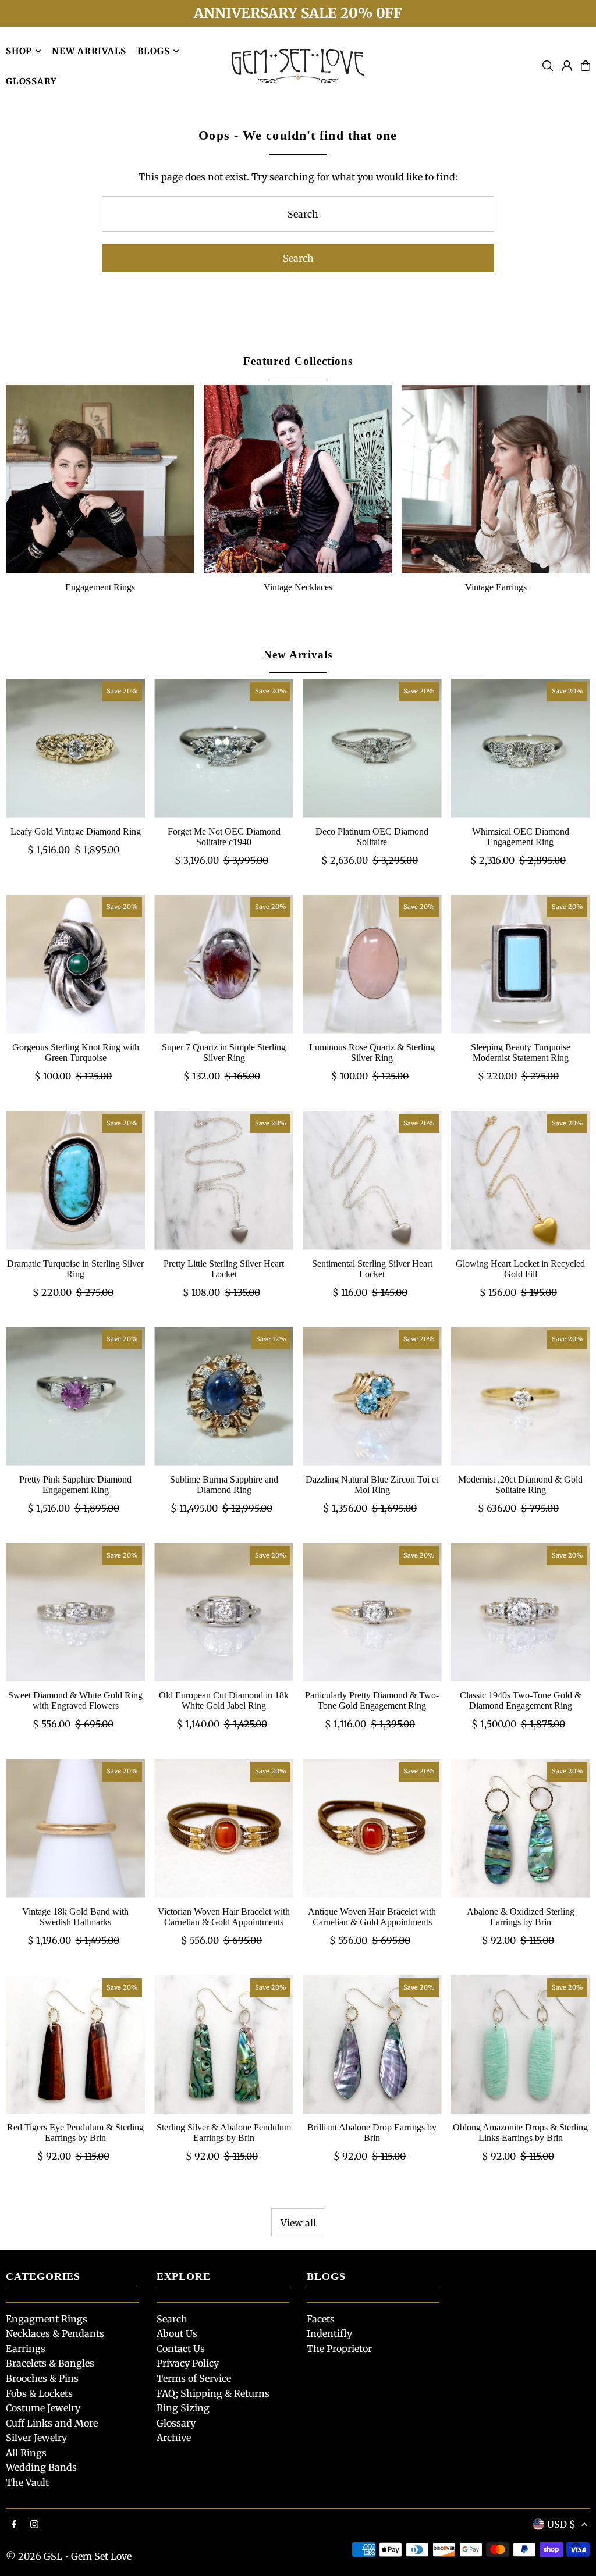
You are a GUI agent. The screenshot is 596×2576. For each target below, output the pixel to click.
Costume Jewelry (43, 2408)
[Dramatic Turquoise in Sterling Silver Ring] (75, 1180)
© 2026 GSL (34, 2556)
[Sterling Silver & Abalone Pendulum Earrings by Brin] (224, 2045)
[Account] (567, 66)
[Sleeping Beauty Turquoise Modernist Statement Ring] (521, 964)
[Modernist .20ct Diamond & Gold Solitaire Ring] (521, 1396)
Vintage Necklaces (298, 587)
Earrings (26, 2349)
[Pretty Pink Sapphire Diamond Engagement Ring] (75, 1396)
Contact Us (181, 2349)
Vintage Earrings (496, 587)
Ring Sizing (183, 2408)
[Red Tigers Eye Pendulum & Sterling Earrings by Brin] (75, 2045)
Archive (174, 2438)
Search (172, 2319)
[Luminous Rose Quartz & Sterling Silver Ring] (372, 964)
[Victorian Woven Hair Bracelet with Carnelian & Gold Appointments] (224, 1828)
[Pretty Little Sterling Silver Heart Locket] (224, 1180)
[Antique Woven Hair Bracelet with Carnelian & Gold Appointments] (372, 1828)
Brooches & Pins (42, 2378)
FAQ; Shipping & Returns (213, 2393)
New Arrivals (298, 655)
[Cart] (586, 66)
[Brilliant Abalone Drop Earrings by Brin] (372, 2045)
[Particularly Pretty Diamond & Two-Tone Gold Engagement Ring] (372, 1613)
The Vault (27, 2482)
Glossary (176, 2423)
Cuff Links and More (52, 2423)
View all (298, 2223)
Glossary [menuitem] (31, 81)
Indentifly (329, 2333)
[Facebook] (14, 2525)
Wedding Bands (41, 2467)
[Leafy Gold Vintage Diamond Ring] (75, 748)
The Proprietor (339, 2349)
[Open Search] (548, 66)
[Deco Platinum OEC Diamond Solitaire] (372, 748)
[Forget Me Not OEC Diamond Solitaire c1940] (224, 748)
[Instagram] (34, 2525)
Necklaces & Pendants (55, 2333)
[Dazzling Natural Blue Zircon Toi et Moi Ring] (372, 1396)
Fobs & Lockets (39, 2393)
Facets (321, 2319)
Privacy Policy (188, 2363)
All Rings (26, 2453)
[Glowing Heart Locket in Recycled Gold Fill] (521, 1180)
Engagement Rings (100, 587)
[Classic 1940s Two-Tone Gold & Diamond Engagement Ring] (521, 1613)
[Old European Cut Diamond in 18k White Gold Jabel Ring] (224, 1613)
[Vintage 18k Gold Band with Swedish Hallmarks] (75, 1828)
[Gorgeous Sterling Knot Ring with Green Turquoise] (75, 964)
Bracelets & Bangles (50, 2363)
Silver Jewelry (36, 2438)
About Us (177, 2333)
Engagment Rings (47, 2319)
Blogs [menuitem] (154, 51)
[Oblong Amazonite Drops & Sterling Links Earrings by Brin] (521, 2045)
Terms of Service (194, 2378)
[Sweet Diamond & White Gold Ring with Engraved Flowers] (75, 1613)
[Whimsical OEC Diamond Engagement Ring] (521, 748)
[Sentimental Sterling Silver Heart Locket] (372, 1180)
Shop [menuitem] (19, 51)
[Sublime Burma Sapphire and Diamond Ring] (224, 1396)
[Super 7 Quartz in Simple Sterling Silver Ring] (224, 964)
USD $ (561, 2524)
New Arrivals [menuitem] (89, 51)
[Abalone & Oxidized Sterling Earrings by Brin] (521, 1828)
